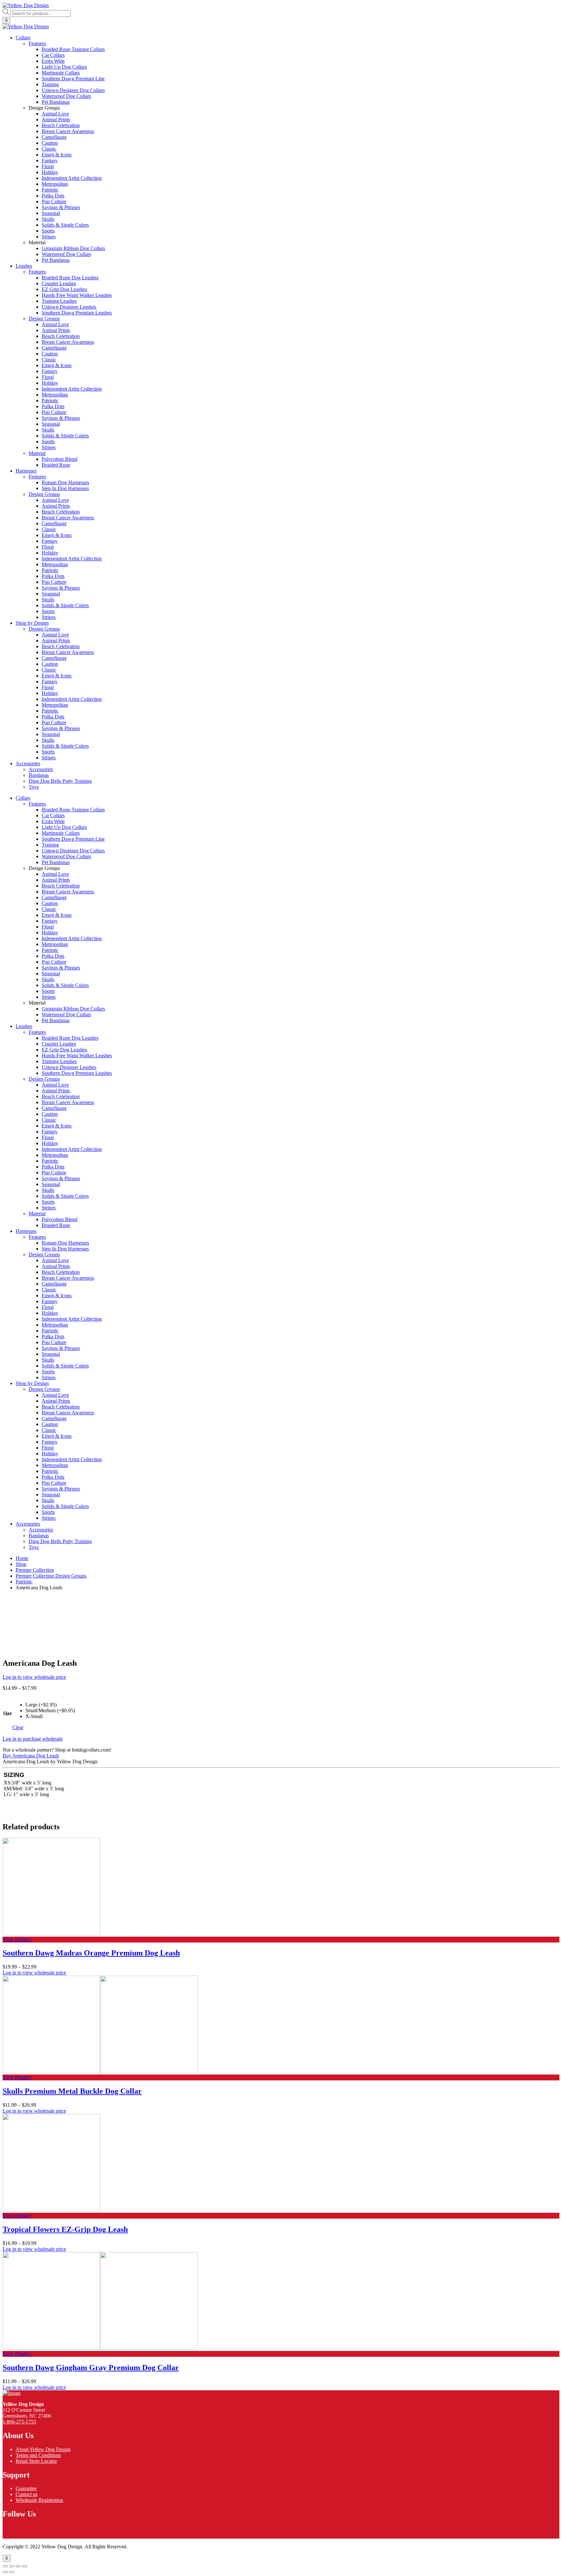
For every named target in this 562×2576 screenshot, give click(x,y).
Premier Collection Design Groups (51, 1576)
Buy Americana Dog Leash (31, 1756)
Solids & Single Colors (65, 985)
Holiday (50, 933)
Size (7, 1713)
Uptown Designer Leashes (69, 1067)
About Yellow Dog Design (43, 2449)
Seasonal (51, 974)
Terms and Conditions (38, 2455)
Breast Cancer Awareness (68, 892)
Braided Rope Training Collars (73, 810)
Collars (23, 38)
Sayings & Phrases (61, 968)
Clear (18, 1727)
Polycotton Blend (60, 1219)
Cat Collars (53, 815)
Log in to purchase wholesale (33, 1739)
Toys (34, 1547)
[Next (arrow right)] (12, 2572)
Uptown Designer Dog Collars (73, 851)
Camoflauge (54, 897)
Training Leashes (59, 1061)
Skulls (48, 979)
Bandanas (39, 1535)
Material (37, 1214)
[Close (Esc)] (5, 2566)
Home (22, 1558)
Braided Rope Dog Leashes (70, 1038)
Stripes (49, 997)
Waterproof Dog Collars (66, 856)
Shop (21, 1564)
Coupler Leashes (59, 1044)
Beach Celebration (61, 886)
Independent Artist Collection (72, 938)
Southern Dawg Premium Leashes (77, 1073)
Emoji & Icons (57, 915)
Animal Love (55, 874)
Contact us (27, 2494)
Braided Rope (56, 1225)
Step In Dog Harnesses (65, 1249)
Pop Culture (54, 962)
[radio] (50, 1705)
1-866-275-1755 (19, 2422)
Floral (48, 927)
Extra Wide (53, 821)
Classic (49, 909)
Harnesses (26, 471)
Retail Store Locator (36, 2461)
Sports (48, 991)
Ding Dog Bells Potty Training (60, 1541)
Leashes (24, 266)
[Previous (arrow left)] (5, 2572)
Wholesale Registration (39, 2500)
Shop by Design (32, 623)
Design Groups (44, 1079)
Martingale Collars (61, 833)
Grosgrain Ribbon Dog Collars (73, 1009)
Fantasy (50, 921)
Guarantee (26, 2488)
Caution (50, 903)
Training (50, 845)
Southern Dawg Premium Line (73, 839)
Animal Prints (56, 880)
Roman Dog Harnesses (65, 1243)
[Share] (12, 2566)
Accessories (28, 763)
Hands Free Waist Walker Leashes (77, 1055)
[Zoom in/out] (25, 2566)
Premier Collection (35, 1570)
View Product (17, 1939)
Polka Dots (53, 956)
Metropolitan (55, 944)
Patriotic (50, 950)
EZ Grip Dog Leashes (64, 1050)
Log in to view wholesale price (34, 1677)
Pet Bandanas (56, 862)
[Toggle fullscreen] (18, 2566)
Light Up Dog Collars (64, 827)
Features (37, 804)
